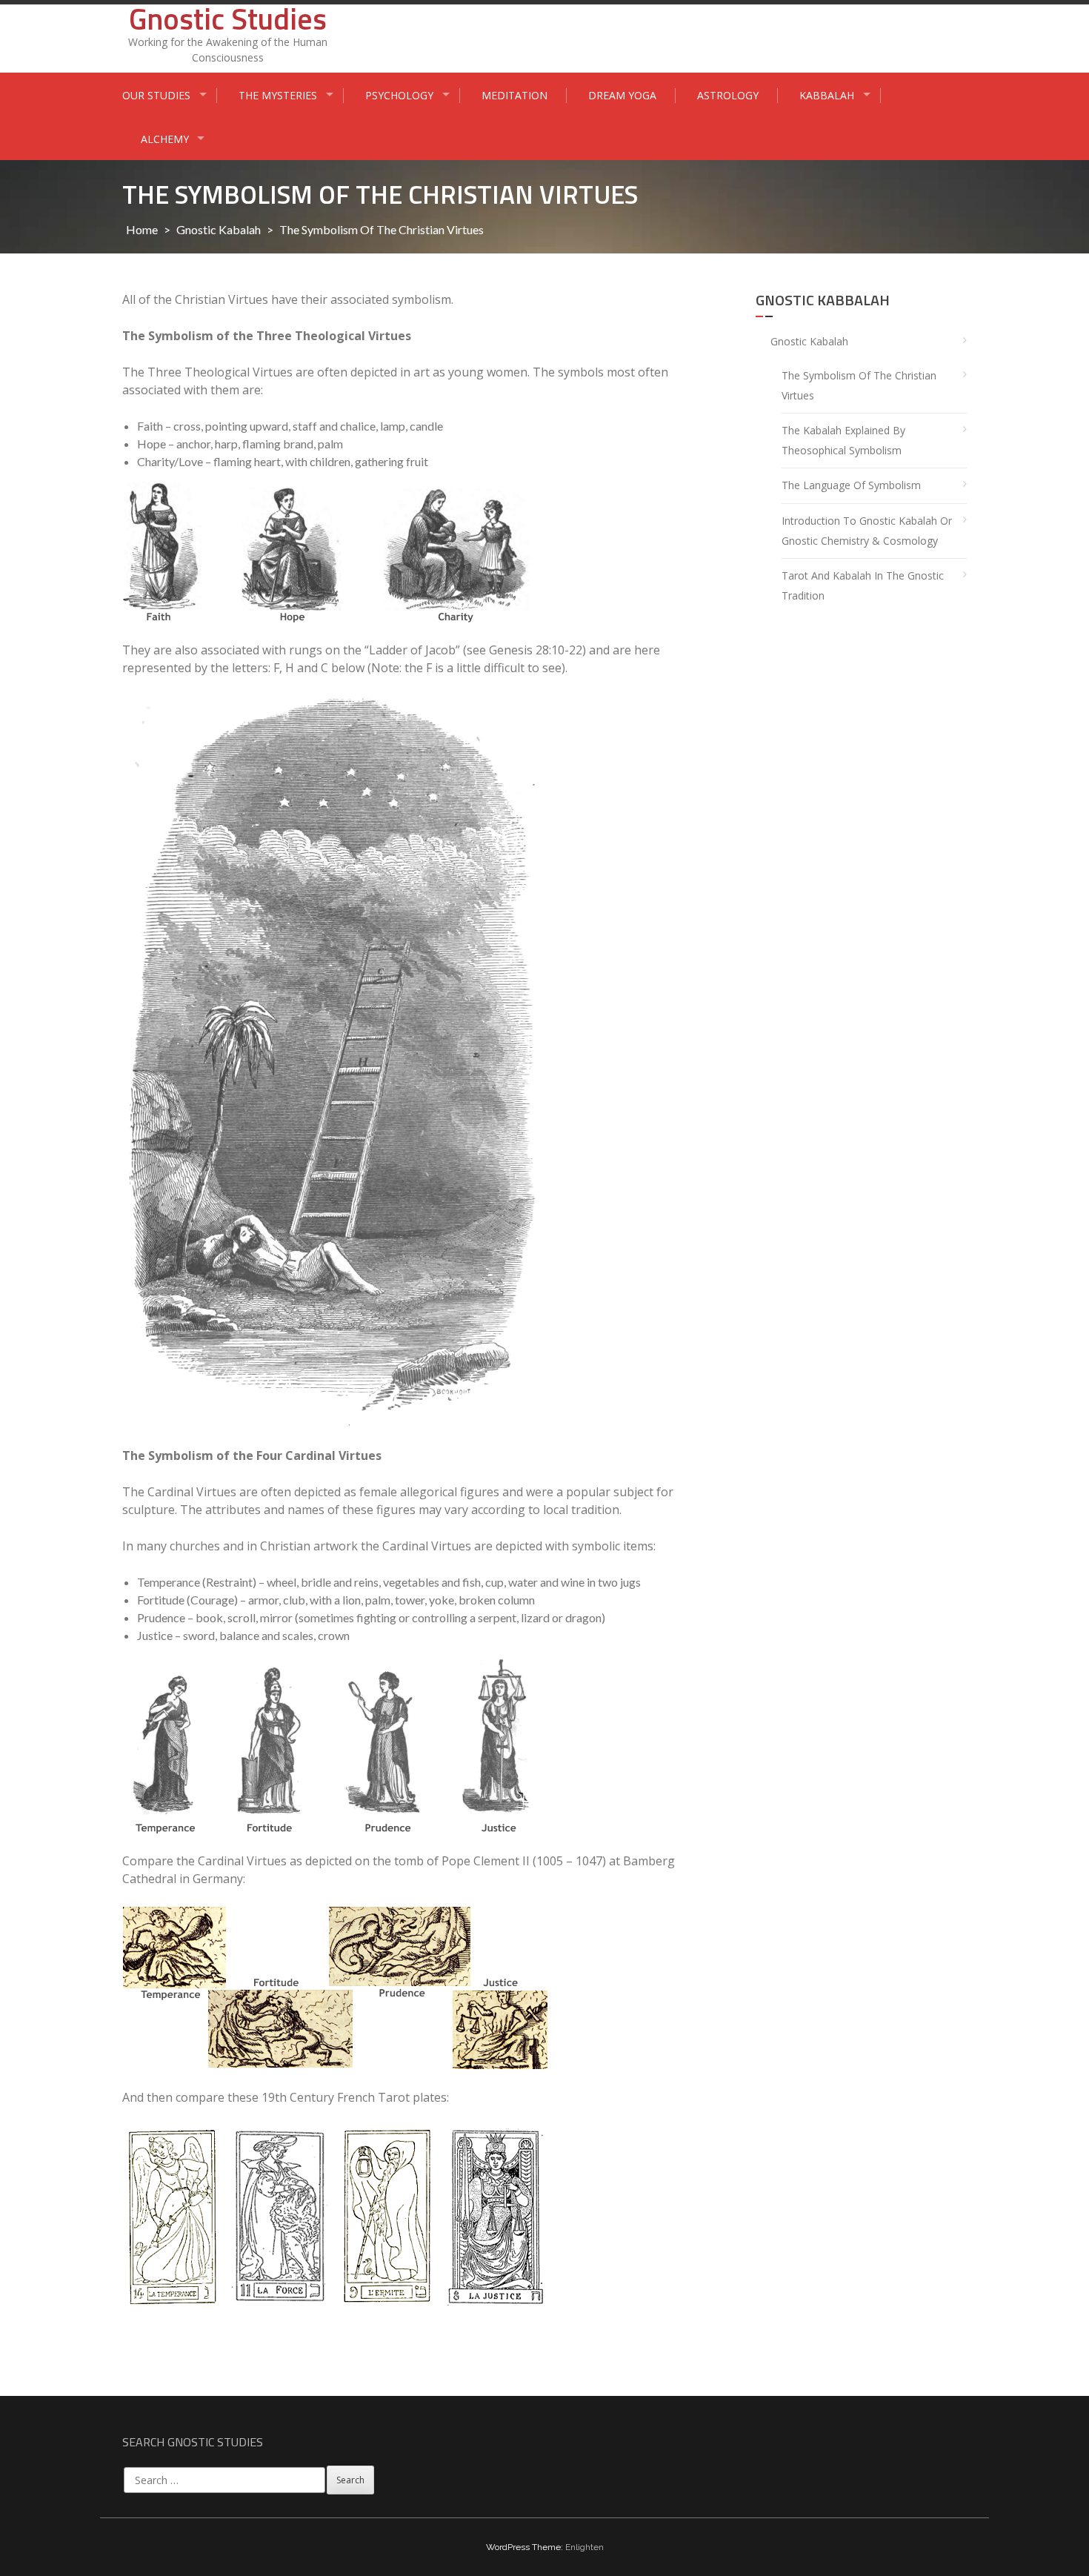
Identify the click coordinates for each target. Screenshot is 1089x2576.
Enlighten (585, 2547)
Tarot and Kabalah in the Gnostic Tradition (863, 585)
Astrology (728, 95)
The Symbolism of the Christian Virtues (859, 385)
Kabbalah (827, 95)
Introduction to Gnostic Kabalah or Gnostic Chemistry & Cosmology (867, 531)
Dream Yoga (622, 95)
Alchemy (165, 139)
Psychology (399, 95)
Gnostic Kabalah (219, 229)
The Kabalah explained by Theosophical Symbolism (843, 440)
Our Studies (156, 95)
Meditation (514, 95)
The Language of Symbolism (851, 485)
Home (142, 229)
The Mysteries (278, 95)
